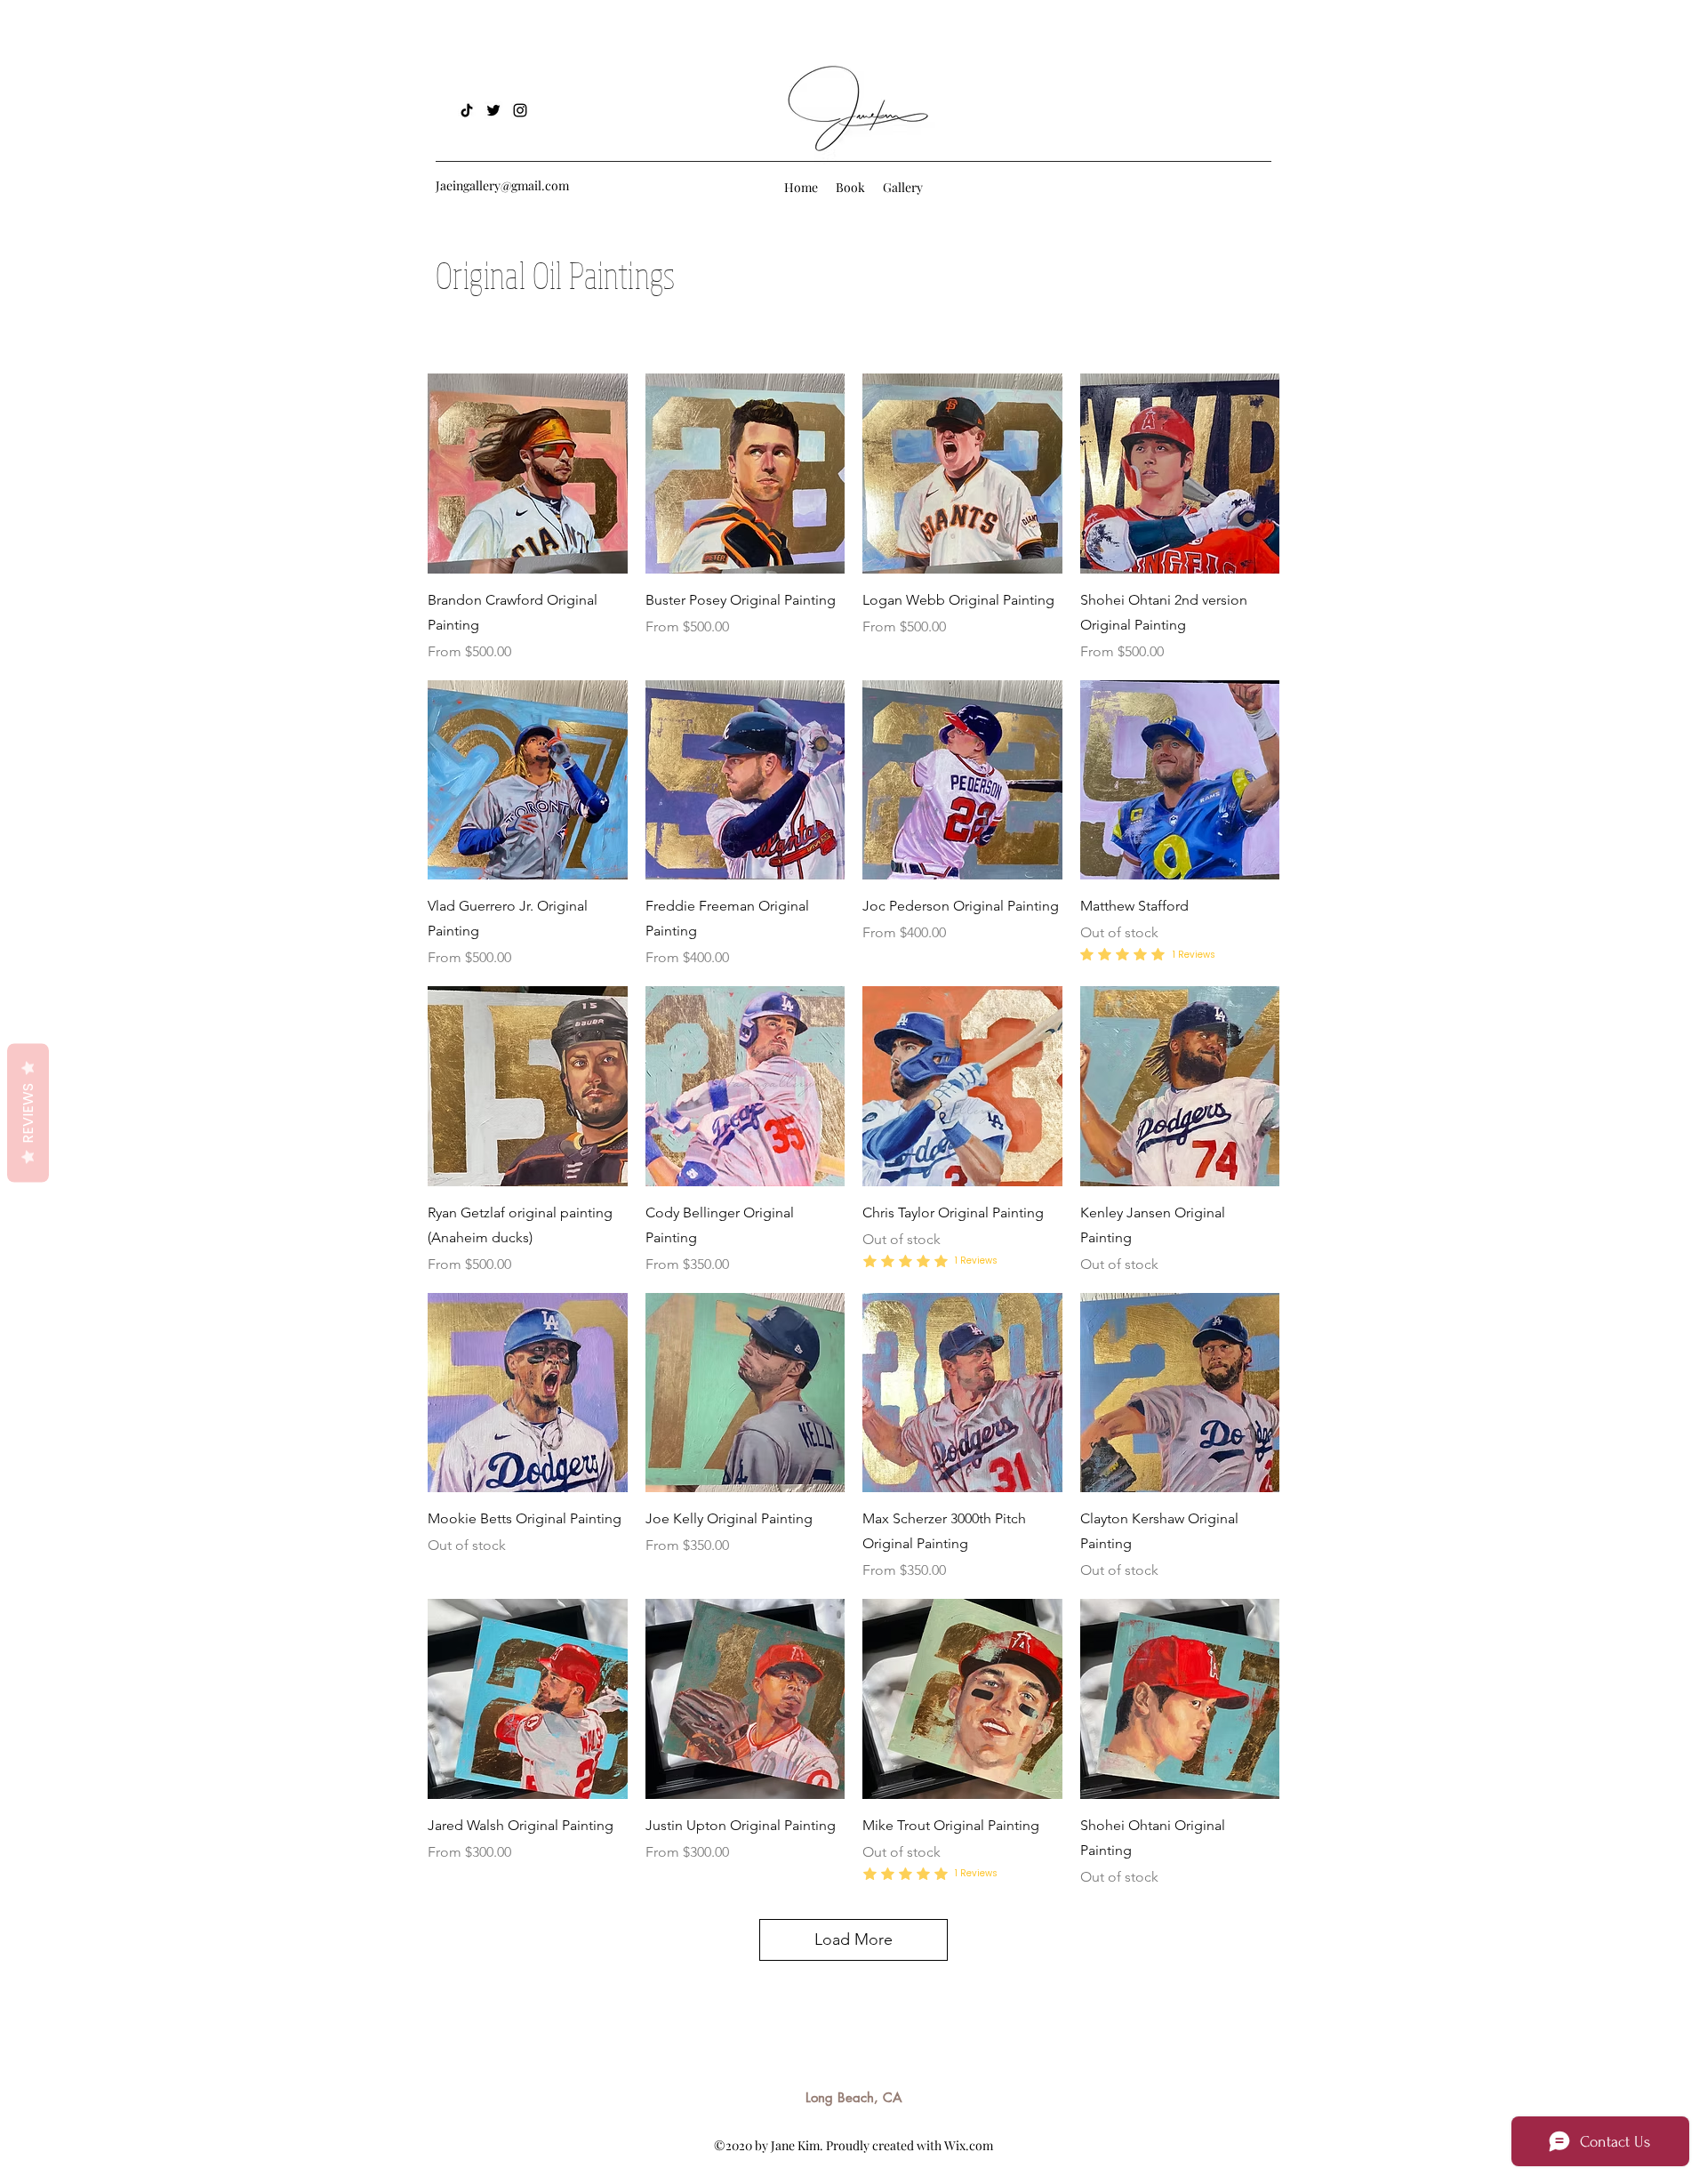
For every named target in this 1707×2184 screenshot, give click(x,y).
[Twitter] (493, 110)
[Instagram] (520, 110)
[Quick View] (528, 474)
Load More (853, 1939)
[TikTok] (467, 110)
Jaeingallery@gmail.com (502, 185)
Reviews (28, 1113)
